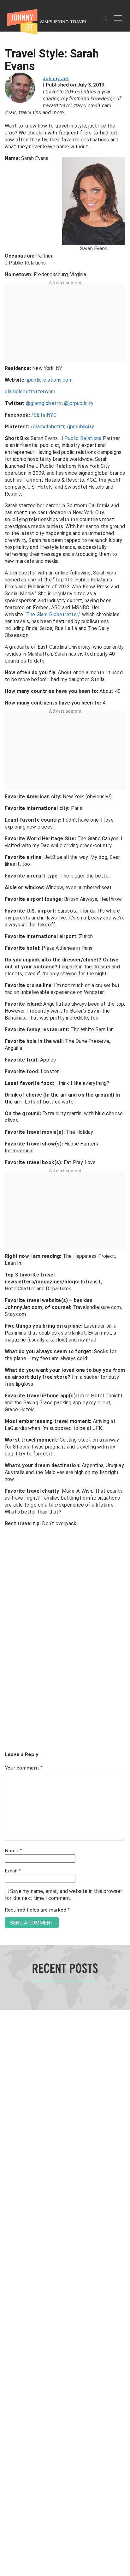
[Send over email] (7, 1309)
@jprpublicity (79, 403)
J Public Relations (81, 438)
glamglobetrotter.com (30, 392)
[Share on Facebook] (7, 1267)
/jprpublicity (80, 427)
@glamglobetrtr (44, 403)
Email (13, 1871)
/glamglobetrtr (47, 427)
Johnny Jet (56, 79)
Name (13, 1851)
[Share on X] (7, 1281)
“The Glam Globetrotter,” (53, 614)
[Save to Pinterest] (7, 1295)
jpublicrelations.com (50, 380)
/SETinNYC (44, 415)
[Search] (104, 19)
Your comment (24, 1768)
